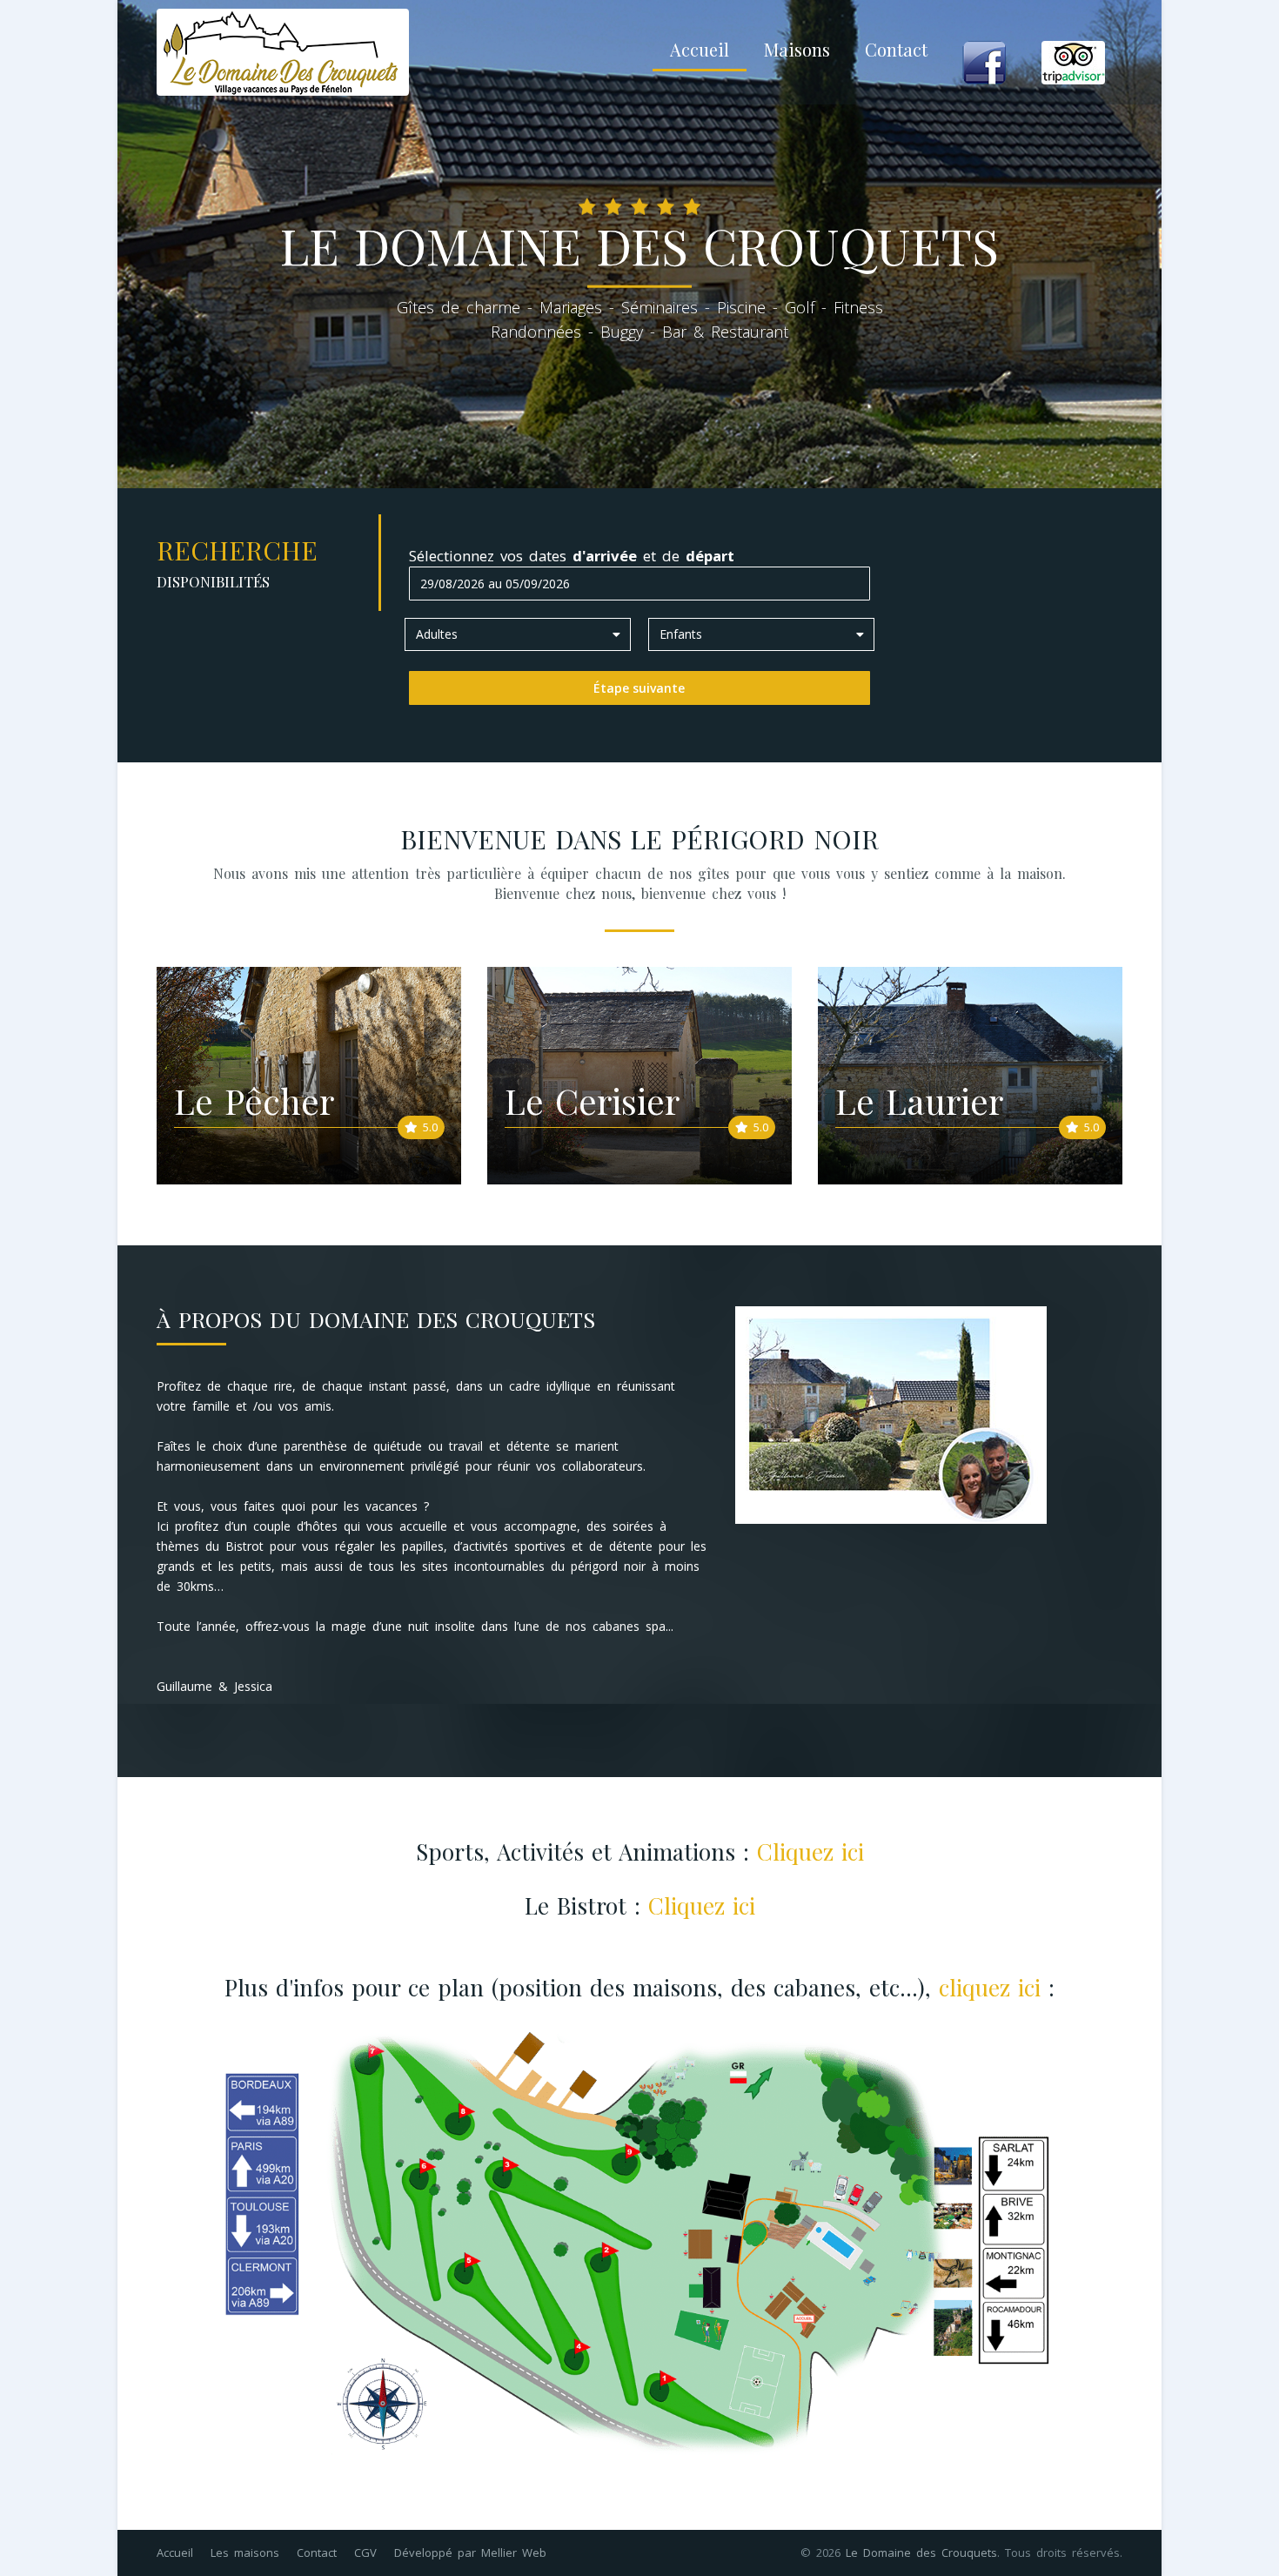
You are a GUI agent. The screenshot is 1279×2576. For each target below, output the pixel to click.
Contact (896, 49)
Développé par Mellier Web (470, 2553)
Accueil (700, 49)
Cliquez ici (810, 1851)
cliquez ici (990, 1987)
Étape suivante (639, 688)
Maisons (797, 49)
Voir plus (394, 1092)
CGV (365, 2553)
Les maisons (245, 2553)
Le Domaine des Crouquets (921, 2553)
